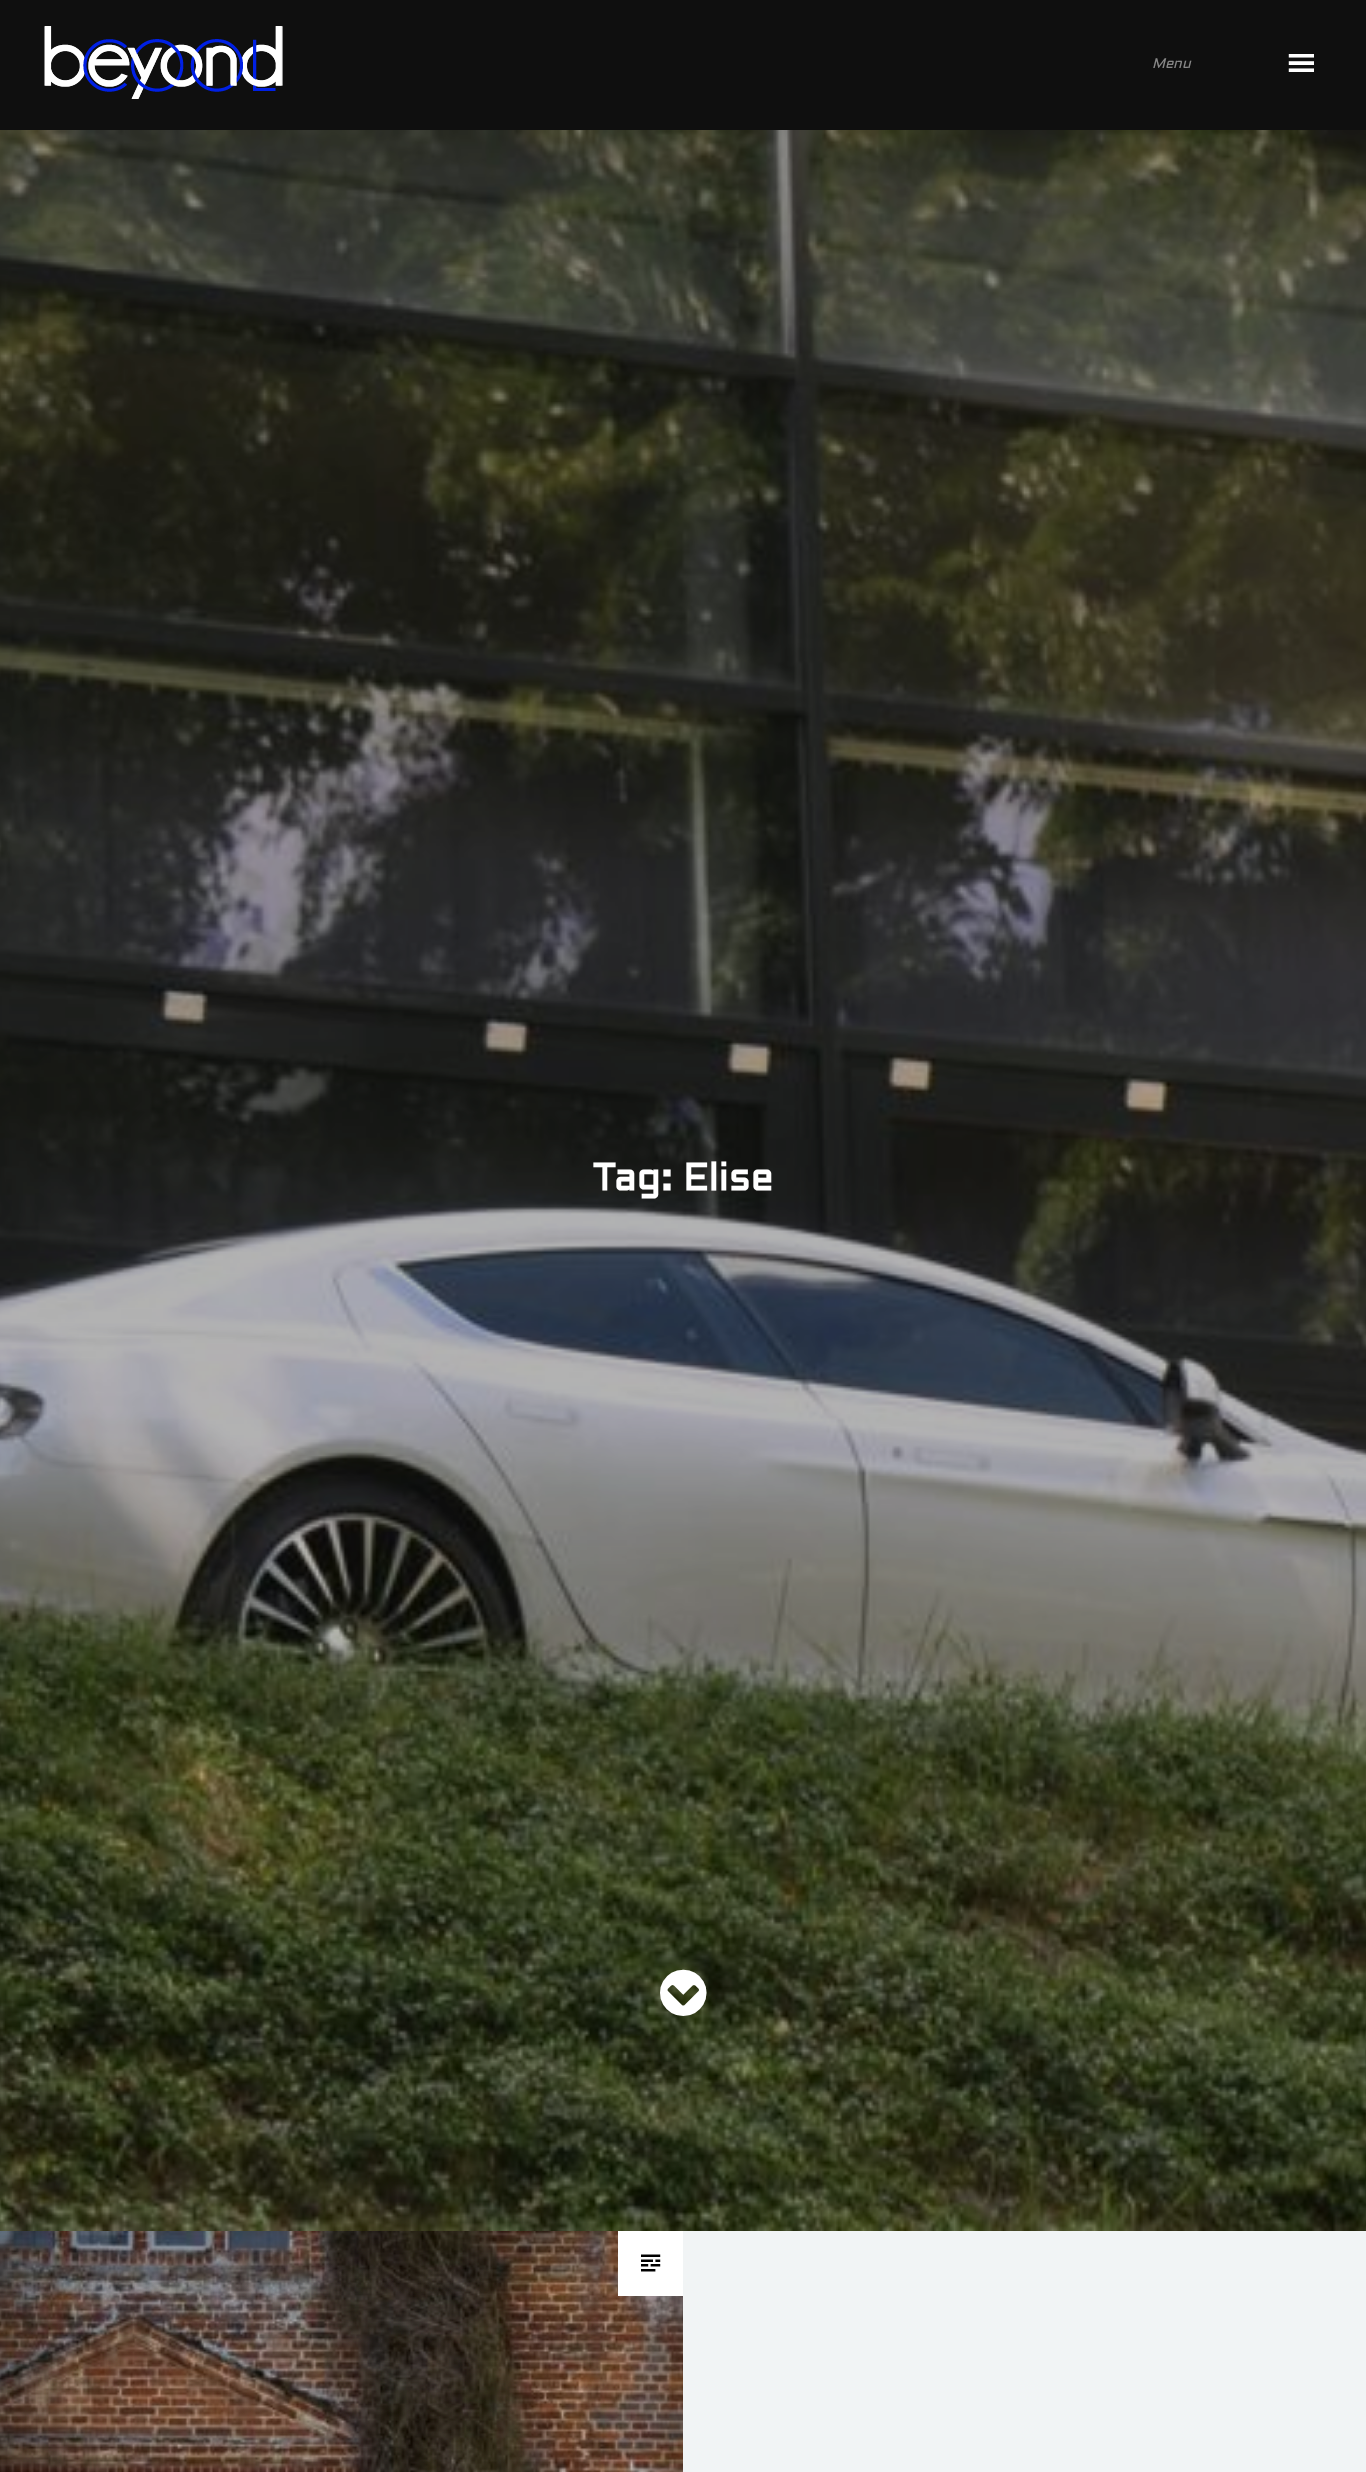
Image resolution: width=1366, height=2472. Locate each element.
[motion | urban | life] (655, 65)
